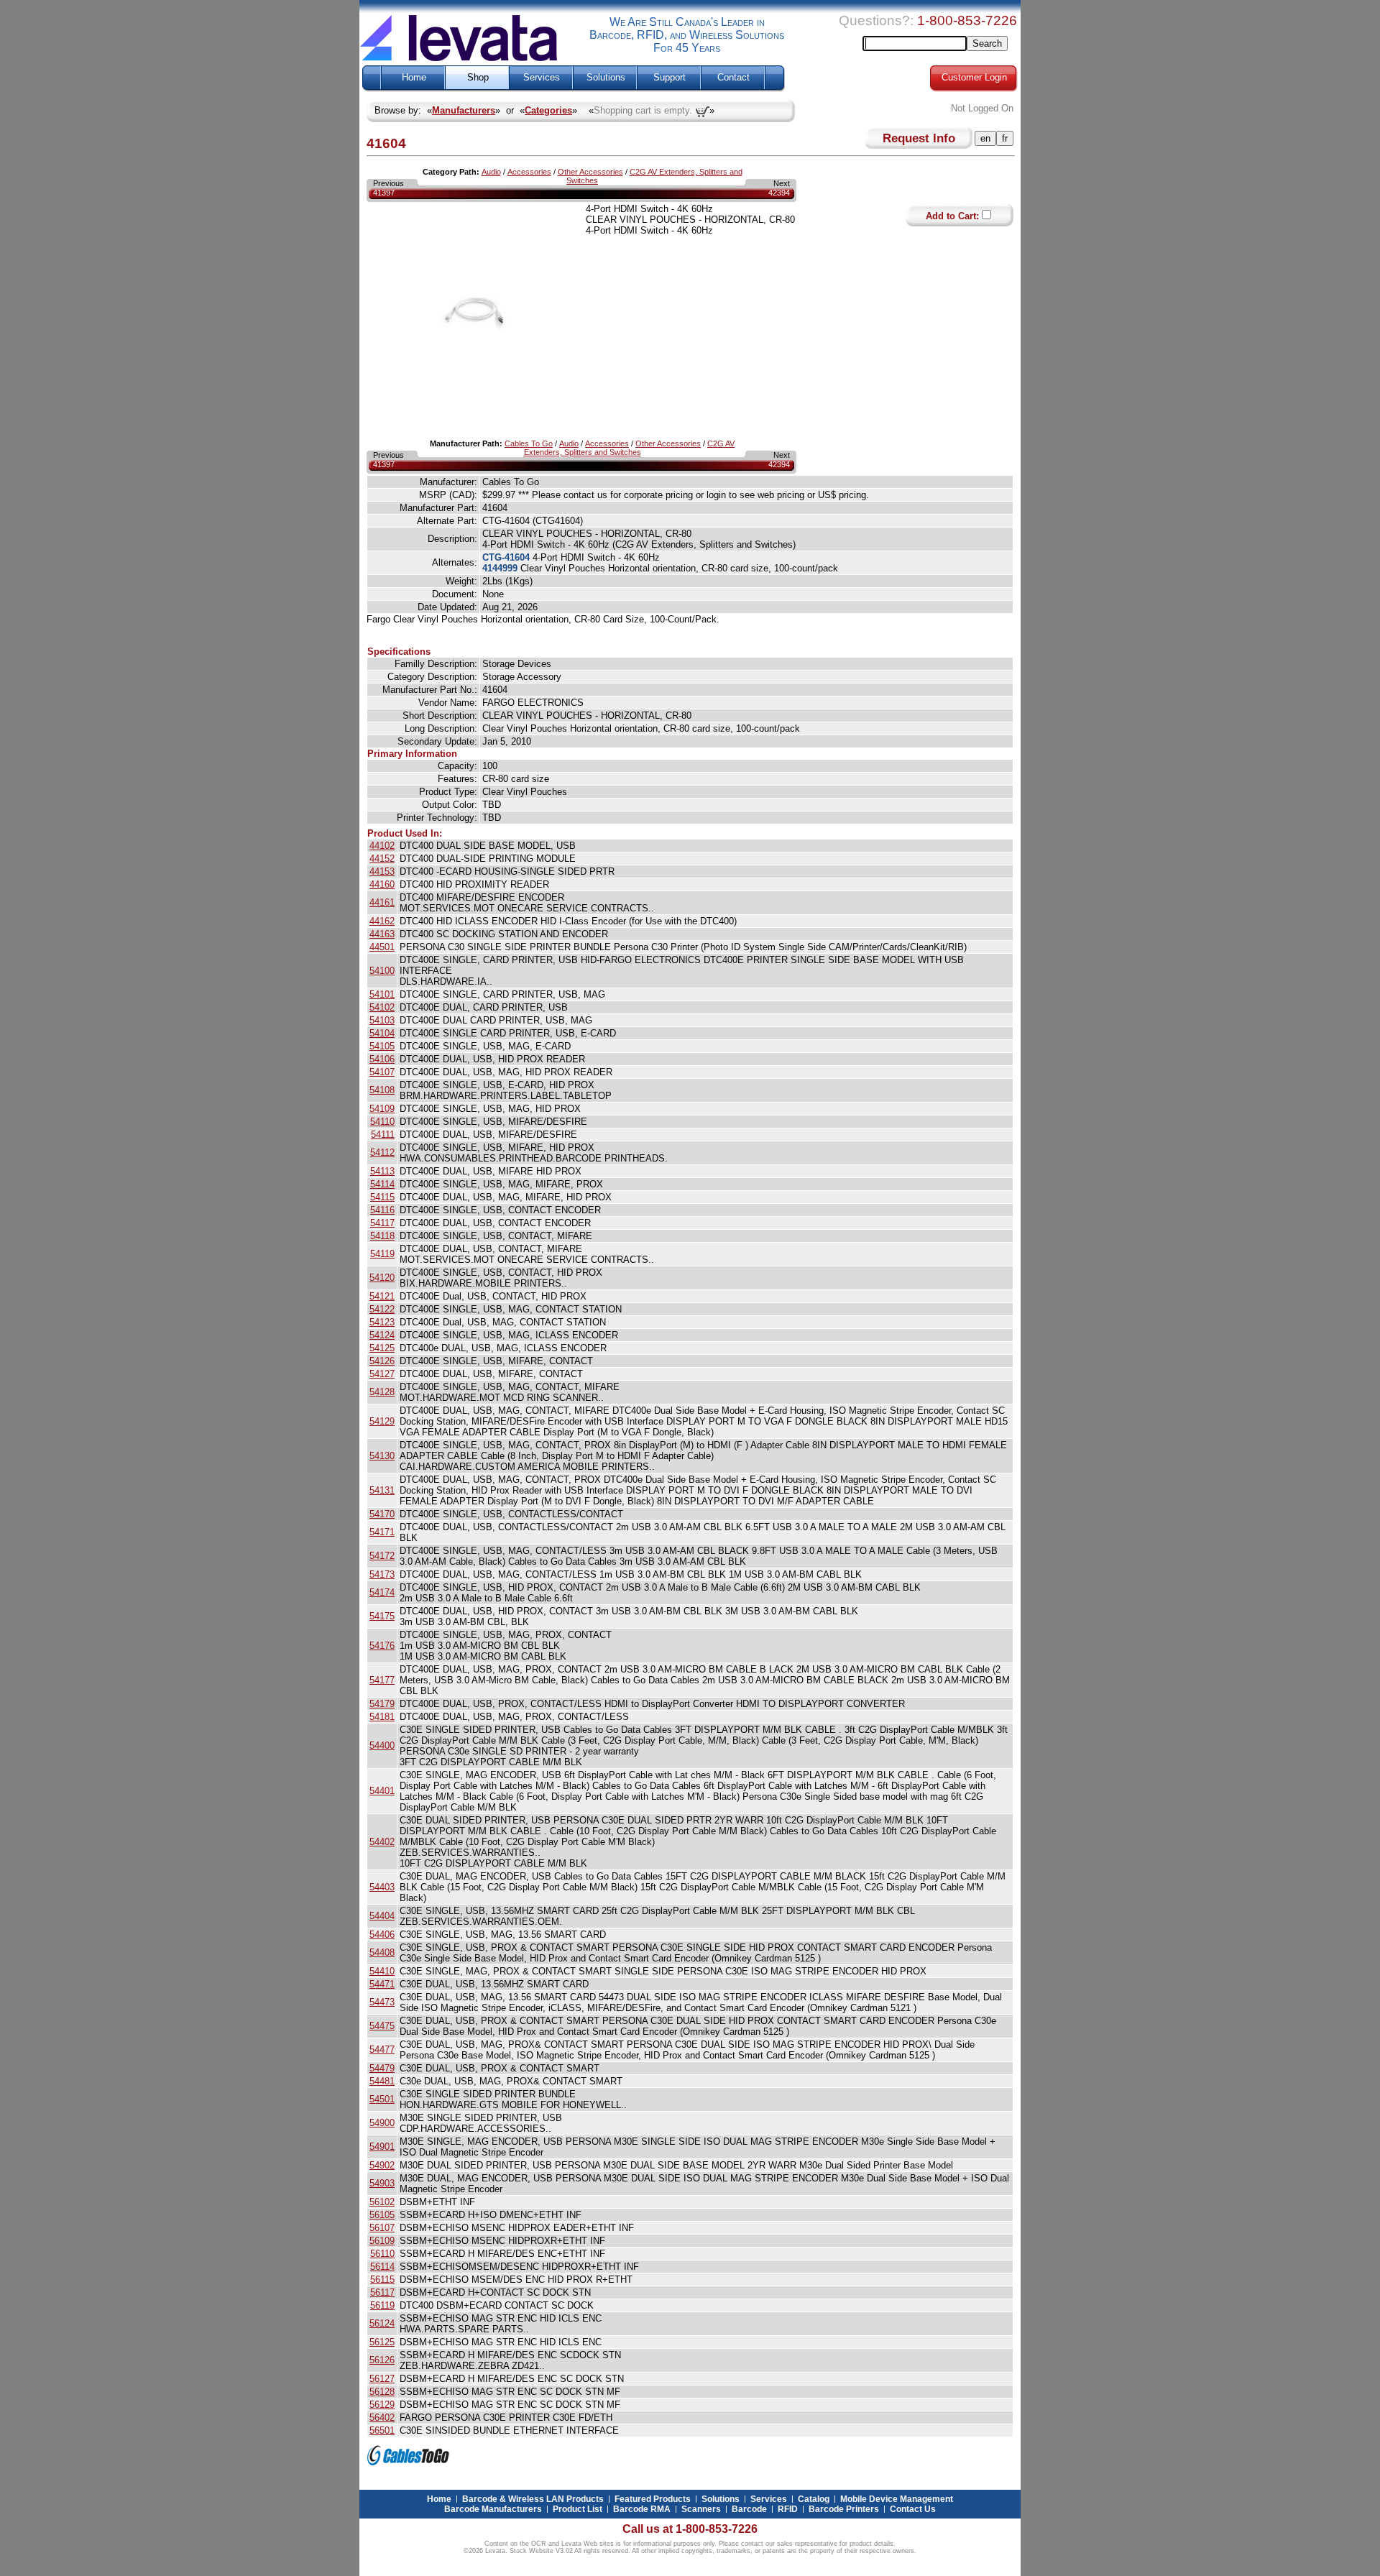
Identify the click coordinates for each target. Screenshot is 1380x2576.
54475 (382, 2026)
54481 (382, 2081)
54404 (382, 1916)
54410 (382, 1971)
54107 (382, 1072)
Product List (578, 2509)
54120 (382, 1278)
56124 (382, 2323)
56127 (382, 2379)
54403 (382, 1887)
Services (542, 78)
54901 (382, 2147)
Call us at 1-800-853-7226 (690, 2529)
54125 (382, 1348)
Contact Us (913, 2509)
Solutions (606, 78)
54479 (382, 2068)
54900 (382, 2123)
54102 (382, 1007)
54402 (382, 1842)
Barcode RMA (642, 2509)
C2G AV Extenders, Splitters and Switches (630, 448)
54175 (382, 1616)
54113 (382, 1171)
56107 (382, 2228)
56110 (382, 2254)
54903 (382, 2183)
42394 (779, 193)
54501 (382, 2099)
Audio (491, 172)
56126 (382, 2360)
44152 (382, 859)
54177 (382, 1680)
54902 (382, 2165)
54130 (382, 1456)
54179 (382, 1704)
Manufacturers (464, 110)
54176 (382, 1646)
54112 (382, 1153)
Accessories (529, 172)
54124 (382, 1335)
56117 (382, 2292)
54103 (382, 1020)
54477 (382, 2050)
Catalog (814, 2499)
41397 (384, 193)
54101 (382, 994)
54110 (382, 1122)
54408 (382, 1952)
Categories (548, 110)
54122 (382, 1309)
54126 (382, 1361)
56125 (382, 2342)
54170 (382, 1514)
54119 (382, 1254)
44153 (382, 871)
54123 (382, 1322)
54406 (382, 1935)
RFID (788, 2509)
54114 (382, 1184)
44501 (382, 947)
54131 (382, 1490)
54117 (382, 1223)
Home (414, 78)
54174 (382, 1592)
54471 (382, 1984)
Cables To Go (529, 443)
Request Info (919, 138)
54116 (382, 1210)
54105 (382, 1046)
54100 (382, 971)
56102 (382, 2202)
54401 (382, 1791)
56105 (382, 2215)
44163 (382, 934)
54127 (382, 1374)
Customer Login (974, 78)
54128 (382, 1392)
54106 (382, 1059)
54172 (382, 1556)
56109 (382, 2241)
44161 (382, 902)
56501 (382, 2430)
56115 (382, 2280)
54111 (383, 1135)
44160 (382, 884)
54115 (382, 1197)
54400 (382, 1745)
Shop (478, 78)
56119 (382, 2305)
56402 (382, 2418)
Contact (733, 78)
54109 (382, 1109)
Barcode (749, 2509)
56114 (382, 2267)
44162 (382, 921)
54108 (382, 1090)
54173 (382, 1574)
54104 (382, 1033)
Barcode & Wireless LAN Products (533, 2499)
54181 (382, 1717)
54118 (382, 1236)
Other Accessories (590, 172)
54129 (382, 1421)
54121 (382, 1296)
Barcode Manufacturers (493, 2509)
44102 (382, 846)
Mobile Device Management (897, 2499)
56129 (382, 2405)
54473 (382, 2002)
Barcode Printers (844, 2509)
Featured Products (653, 2499)
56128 (382, 2392)
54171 (382, 1532)
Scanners (701, 2509)
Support (670, 78)
